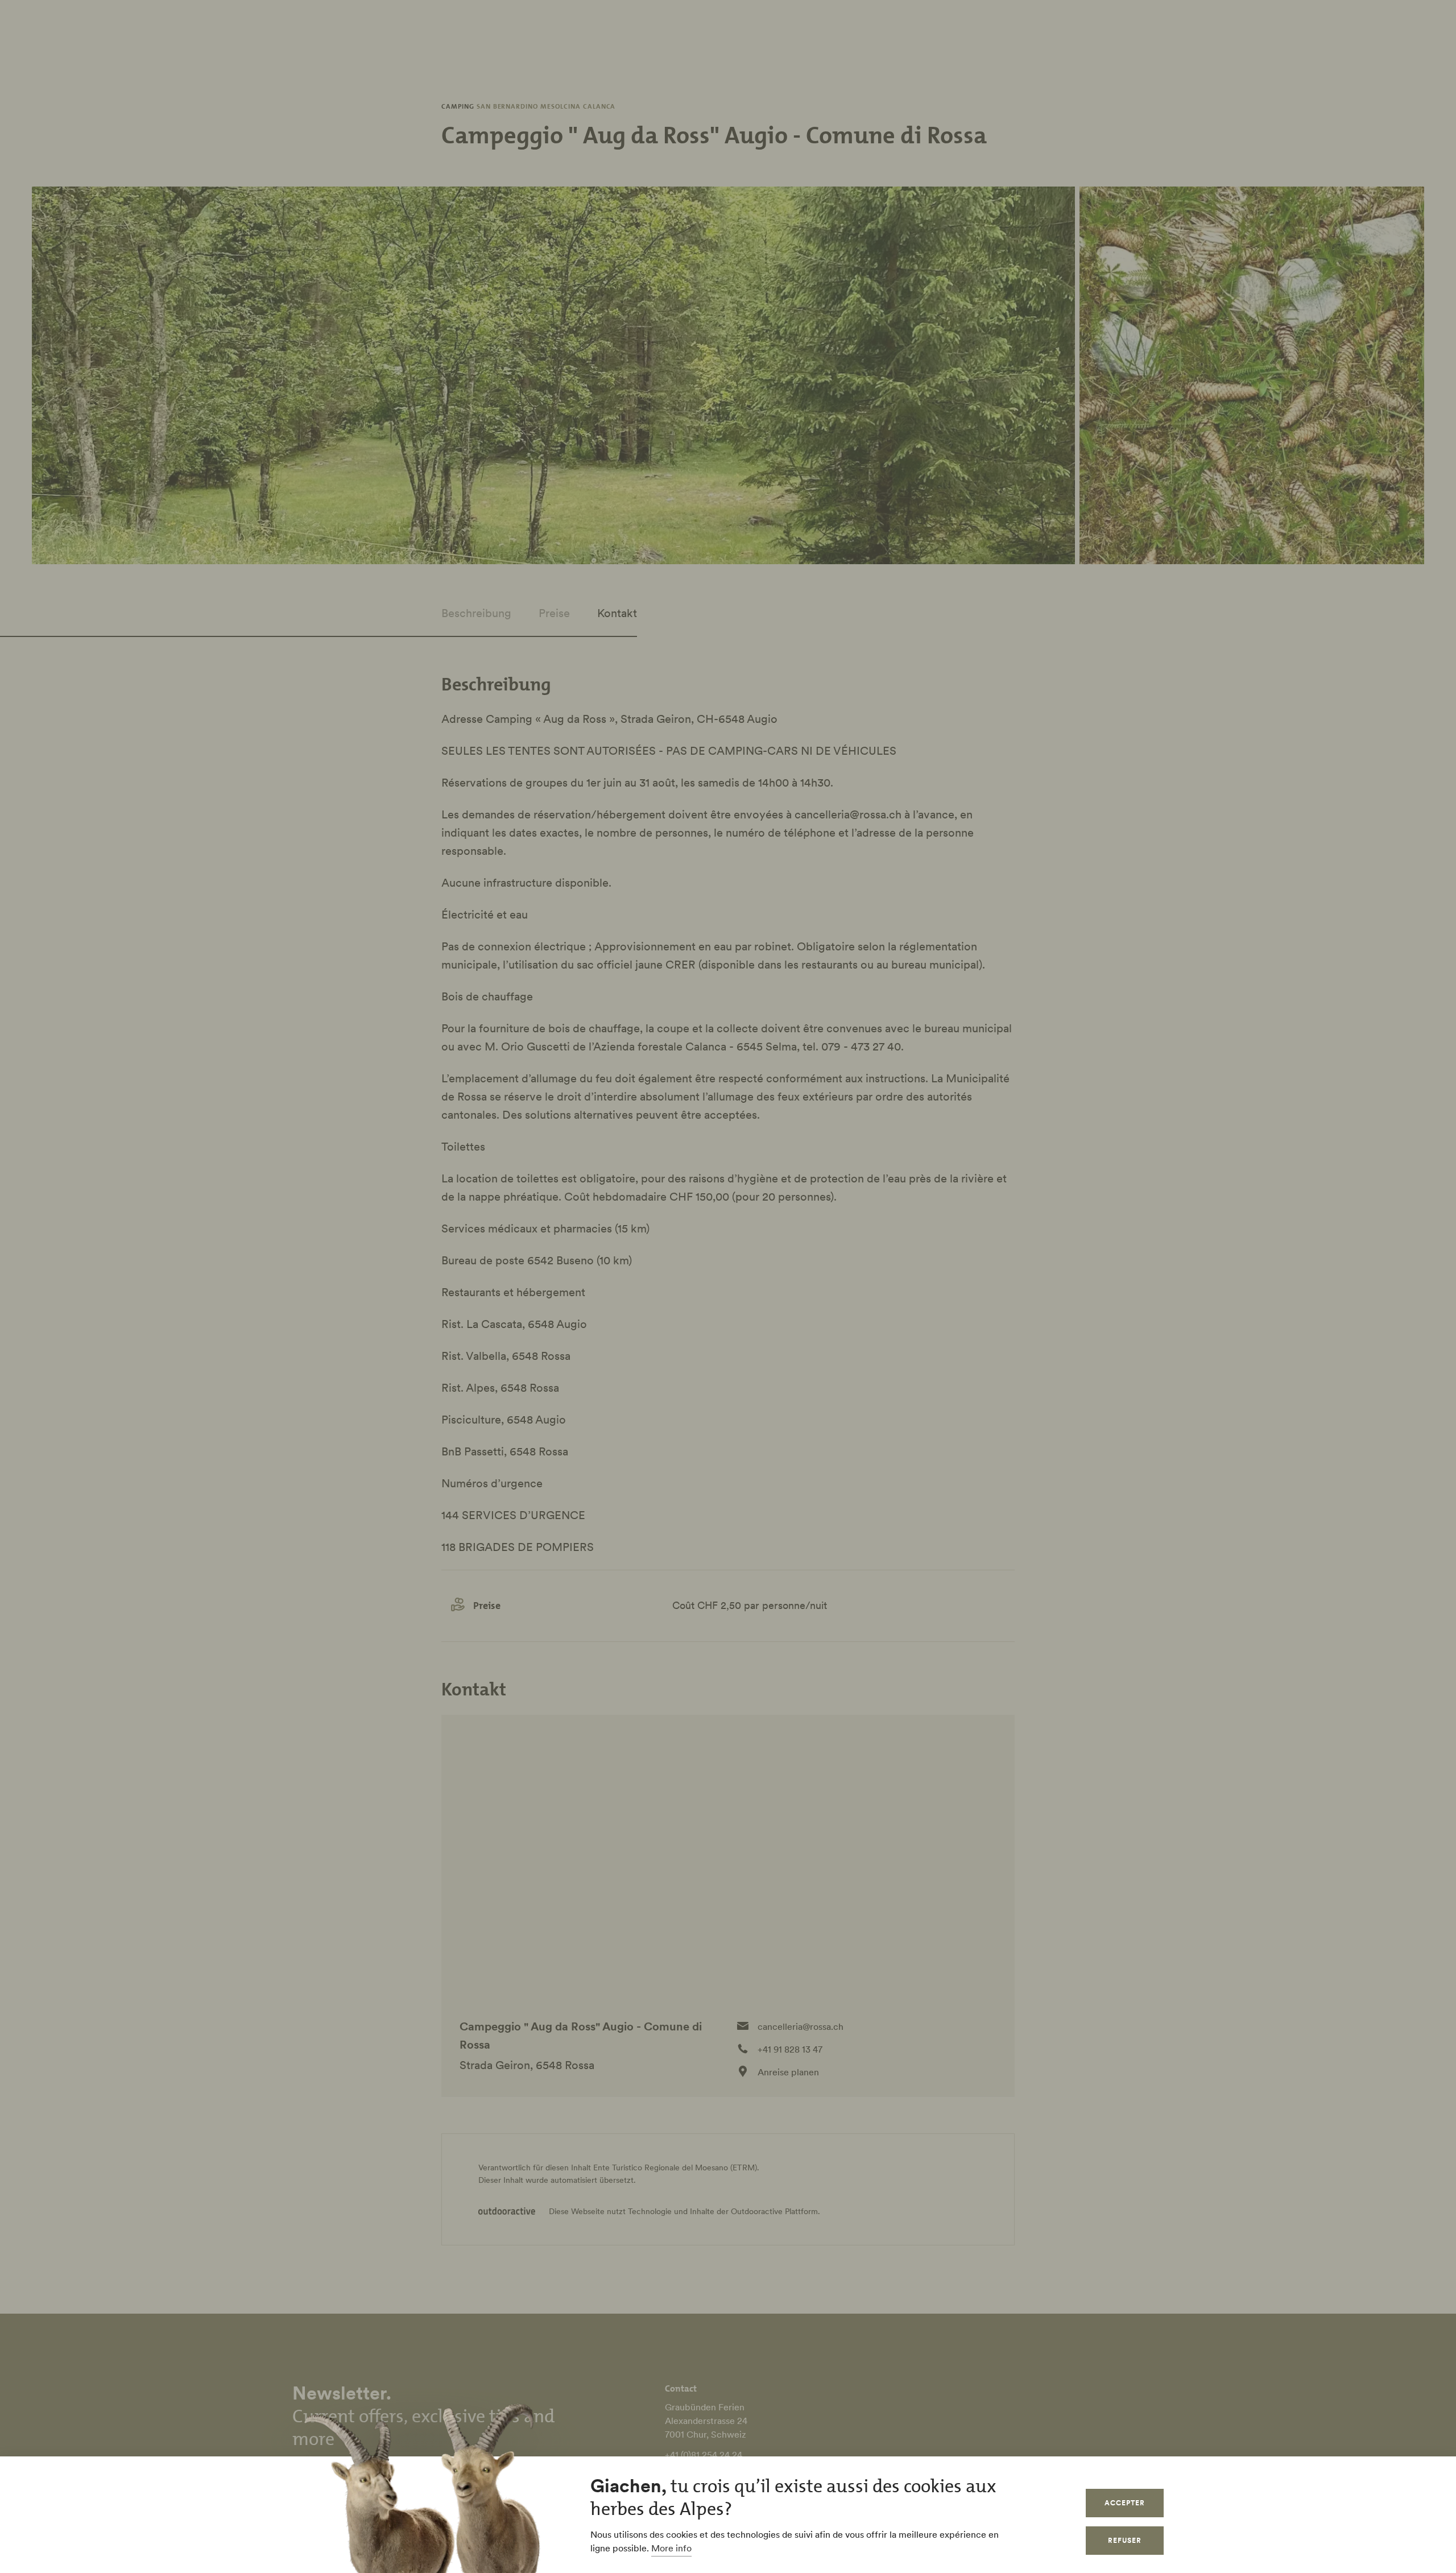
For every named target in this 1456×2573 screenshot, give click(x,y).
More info (671, 2548)
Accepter (1125, 2503)
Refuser (1125, 2540)
